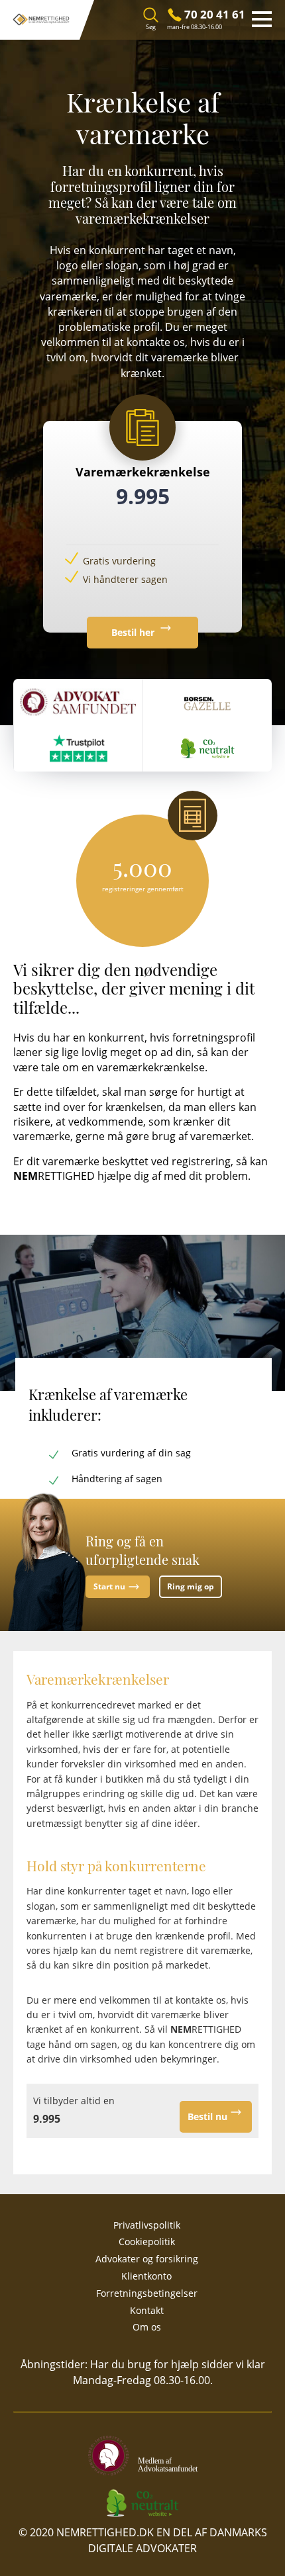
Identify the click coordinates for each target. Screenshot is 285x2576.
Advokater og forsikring (147, 2259)
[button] (272, 19)
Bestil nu (207, 2116)
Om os (147, 2327)
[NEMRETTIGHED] (40, 20)
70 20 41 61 (215, 14)
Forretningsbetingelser (147, 2293)
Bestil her (134, 632)
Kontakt (147, 2310)
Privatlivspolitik (147, 2225)
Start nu (109, 1586)
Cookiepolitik (147, 2242)
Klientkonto (146, 2276)
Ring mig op (191, 1586)
